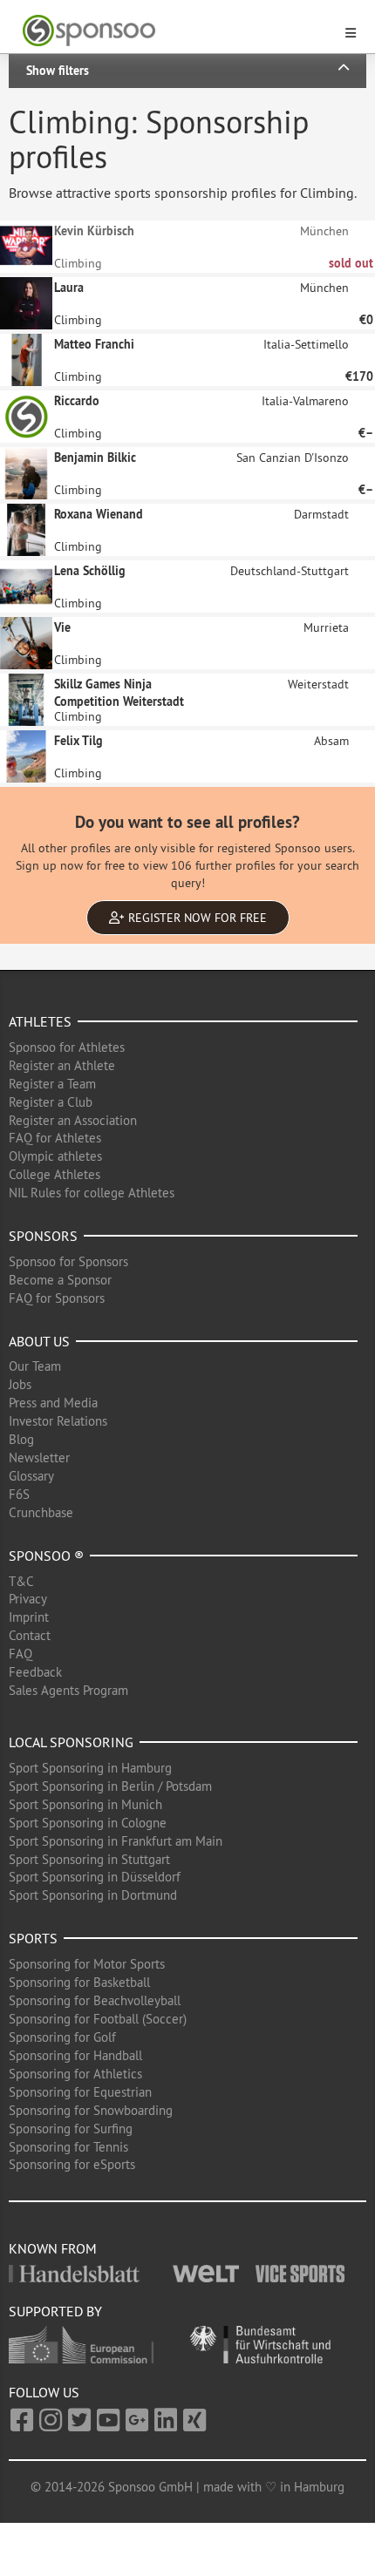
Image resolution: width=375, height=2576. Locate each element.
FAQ (20, 1654)
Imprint (29, 1617)
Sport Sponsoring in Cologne (88, 1823)
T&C (21, 1581)
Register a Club (51, 1102)
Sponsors (43, 1236)
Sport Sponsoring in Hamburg (90, 1768)
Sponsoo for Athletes (67, 1047)
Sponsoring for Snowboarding (91, 2110)
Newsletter (39, 1457)
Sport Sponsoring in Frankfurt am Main (116, 1841)
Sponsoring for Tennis (68, 2147)
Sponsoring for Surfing (71, 2129)
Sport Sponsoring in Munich (85, 1804)
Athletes (40, 1021)
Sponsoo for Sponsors (68, 1261)
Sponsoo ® (46, 1556)
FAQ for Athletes (55, 1138)
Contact (30, 1635)
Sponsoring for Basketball (79, 1982)
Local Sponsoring (71, 1742)
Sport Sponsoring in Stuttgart (89, 1859)
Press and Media (53, 1403)
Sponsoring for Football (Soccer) (98, 2019)
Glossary (31, 1476)
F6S (19, 1494)
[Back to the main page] (177, 31)
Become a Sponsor (60, 1280)
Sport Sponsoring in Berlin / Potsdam (110, 1786)
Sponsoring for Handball (75, 2055)
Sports (33, 1938)
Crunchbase (41, 1512)
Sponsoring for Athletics (75, 2074)
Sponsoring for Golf (62, 2037)
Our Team (35, 1366)
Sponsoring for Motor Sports (87, 1964)
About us (39, 1341)
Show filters (58, 71)
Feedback (35, 1672)
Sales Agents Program (68, 1690)
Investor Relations (58, 1421)
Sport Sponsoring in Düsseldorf (95, 1877)
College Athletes (55, 1174)
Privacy (28, 1599)
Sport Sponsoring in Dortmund (93, 1895)
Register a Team (52, 1084)
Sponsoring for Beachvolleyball (95, 2000)
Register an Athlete (62, 1065)
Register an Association (73, 1120)
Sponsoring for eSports (72, 2164)
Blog (21, 1439)
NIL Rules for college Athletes (92, 1193)
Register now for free (196, 918)
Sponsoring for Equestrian (80, 2092)
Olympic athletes (55, 1156)
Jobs (20, 1384)
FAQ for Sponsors (57, 1298)
